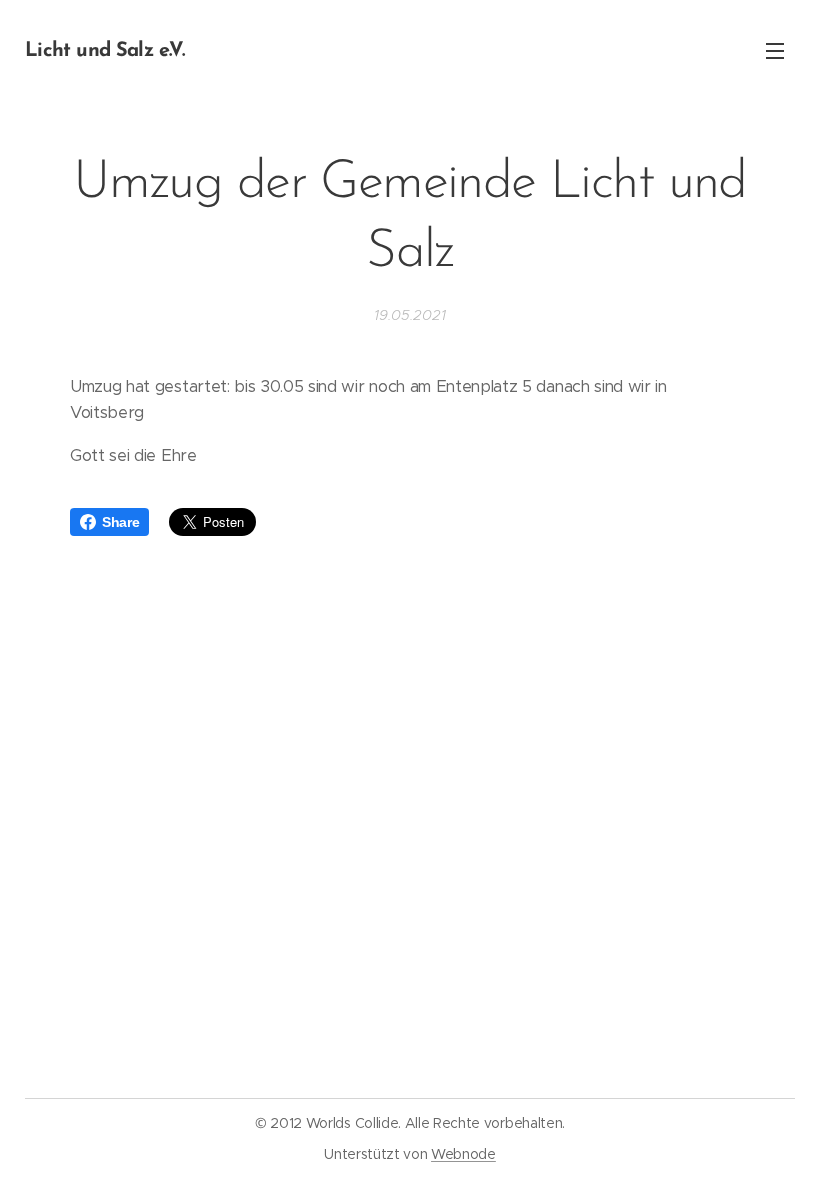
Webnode (463, 1154)
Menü (775, 50)
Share (120, 522)
